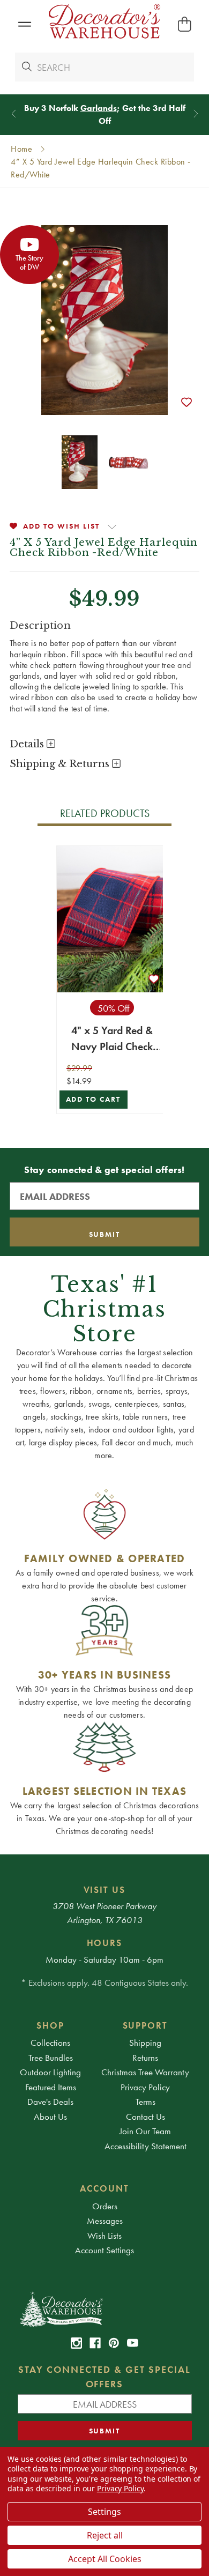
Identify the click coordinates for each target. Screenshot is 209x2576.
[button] (24, 24)
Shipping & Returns (61, 764)
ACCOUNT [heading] (104, 2188)
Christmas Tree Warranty (145, 2072)
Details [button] (28, 744)
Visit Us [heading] (105, 1890)
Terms (145, 2102)
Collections (50, 2043)
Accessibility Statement (145, 2146)
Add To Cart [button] (94, 1099)
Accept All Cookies (105, 2559)
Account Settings (104, 2250)
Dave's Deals (50, 2102)
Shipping (145, 2043)
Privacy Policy (145, 2087)
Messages (105, 2221)
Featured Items (51, 2087)
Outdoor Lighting (50, 2072)
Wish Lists (104, 2236)
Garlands (99, 108)
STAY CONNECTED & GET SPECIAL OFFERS (104, 2377)
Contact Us (145, 2117)
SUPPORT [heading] (145, 2025)
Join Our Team (145, 2131)
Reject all (105, 2535)
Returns (145, 2058)
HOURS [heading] (105, 1943)
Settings (104, 2512)
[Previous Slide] (14, 113)
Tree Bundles (51, 2058)
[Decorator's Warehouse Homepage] (105, 2308)
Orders (105, 2206)
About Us (50, 2117)
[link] (76, 2343)
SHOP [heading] (50, 2025)
